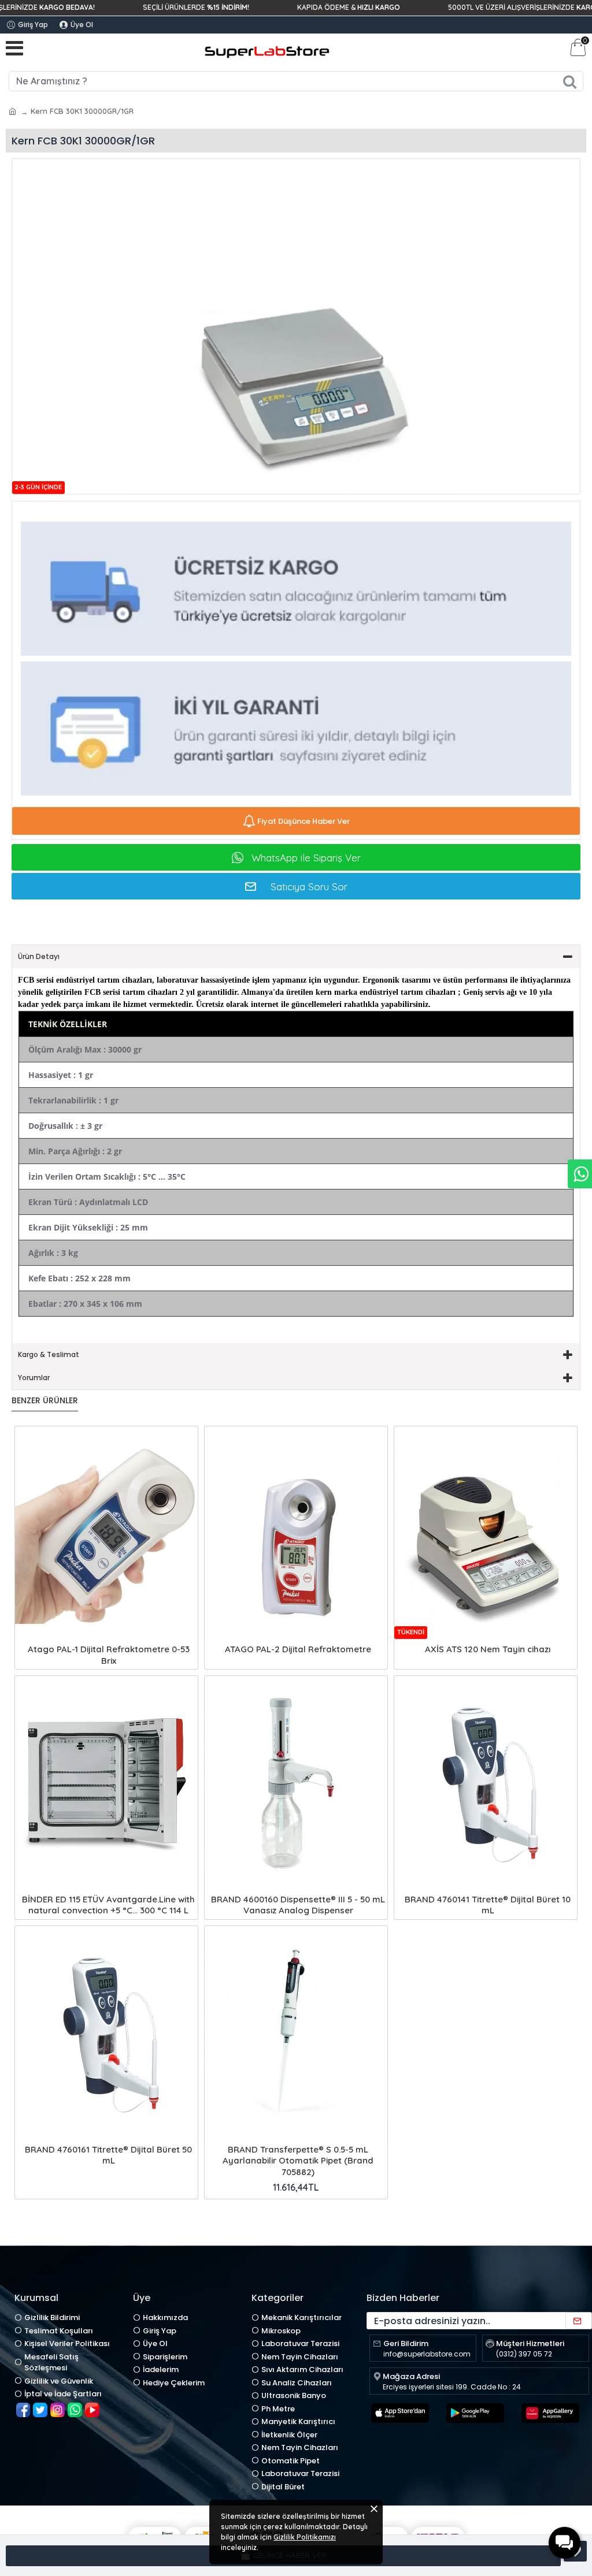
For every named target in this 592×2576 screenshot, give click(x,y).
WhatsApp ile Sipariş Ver (306, 858)
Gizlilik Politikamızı (305, 2537)
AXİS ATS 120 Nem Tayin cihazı (488, 1649)
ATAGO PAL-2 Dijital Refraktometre (298, 1649)
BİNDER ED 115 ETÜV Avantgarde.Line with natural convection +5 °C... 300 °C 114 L (108, 1905)
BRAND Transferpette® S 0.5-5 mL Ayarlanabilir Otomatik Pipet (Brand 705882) (298, 2161)
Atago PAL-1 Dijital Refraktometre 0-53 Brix (109, 1655)
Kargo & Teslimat (49, 1354)
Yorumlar (34, 1378)
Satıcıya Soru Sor (309, 886)
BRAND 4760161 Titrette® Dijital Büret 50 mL (108, 2155)
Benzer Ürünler (45, 1401)
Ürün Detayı (39, 956)
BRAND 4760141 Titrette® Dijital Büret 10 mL (488, 1905)
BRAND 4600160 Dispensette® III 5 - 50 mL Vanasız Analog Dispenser (298, 1905)
